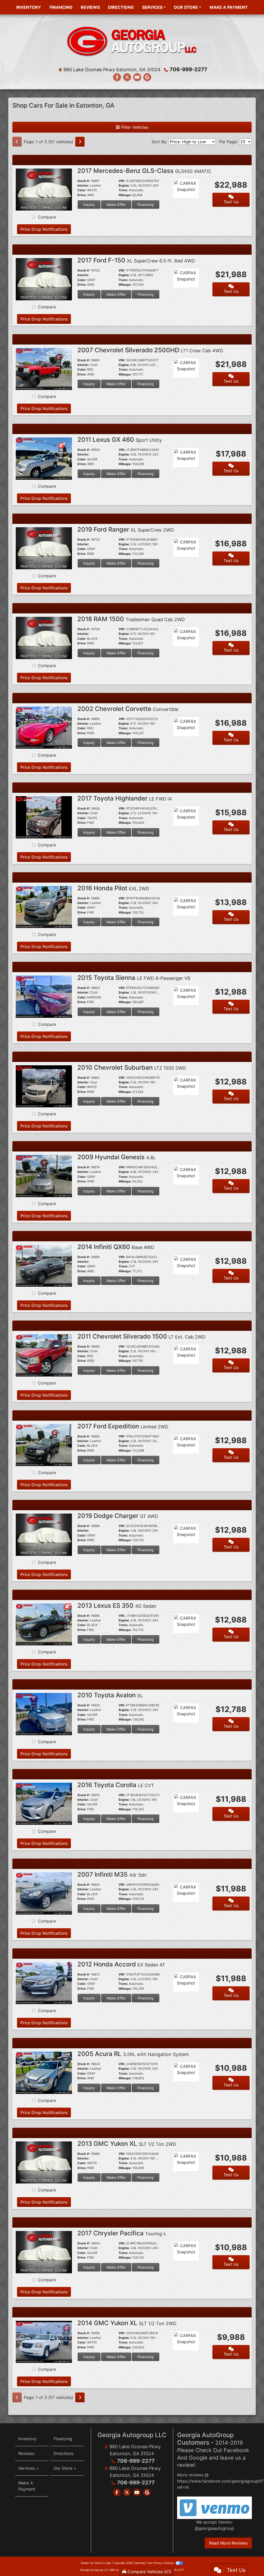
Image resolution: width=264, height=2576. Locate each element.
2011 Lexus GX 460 (120, 440)
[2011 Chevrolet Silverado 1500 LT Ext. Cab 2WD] (44, 1355)
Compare (47, 217)
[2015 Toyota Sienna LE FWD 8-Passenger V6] (44, 996)
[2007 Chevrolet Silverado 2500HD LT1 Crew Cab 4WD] (44, 369)
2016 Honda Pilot (113, 888)
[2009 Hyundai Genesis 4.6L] (44, 1175)
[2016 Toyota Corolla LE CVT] (44, 1803)
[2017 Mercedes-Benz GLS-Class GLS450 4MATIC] (44, 189)
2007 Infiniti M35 (112, 1874)
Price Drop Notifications (44, 229)
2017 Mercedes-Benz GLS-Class (144, 171)
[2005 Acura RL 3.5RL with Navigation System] (44, 2072)
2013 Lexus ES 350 (117, 1606)
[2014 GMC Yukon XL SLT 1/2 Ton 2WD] (44, 2341)
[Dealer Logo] (132, 42)
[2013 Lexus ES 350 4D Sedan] (44, 1624)
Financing (146, 205)
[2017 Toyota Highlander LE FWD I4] (44, 817)
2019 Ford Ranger (126, 529)
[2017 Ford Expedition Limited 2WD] (44, 1445)
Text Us (231, 202)
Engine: (124, 186)
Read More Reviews (228, 2543)
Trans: (123, 190)
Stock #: (84, 181)
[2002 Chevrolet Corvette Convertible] (44, 727)
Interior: (83, 186)
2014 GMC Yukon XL (127, 2323)
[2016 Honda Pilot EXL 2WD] (44, 907)
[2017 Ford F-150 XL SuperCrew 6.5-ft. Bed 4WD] (44, 279)
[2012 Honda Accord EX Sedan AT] (44, 1983)
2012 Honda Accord (121, 1964)
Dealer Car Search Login (96, 2563)
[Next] (80, 142)
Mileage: (125, 195)
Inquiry (89, 205)
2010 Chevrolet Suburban (132, 1067)
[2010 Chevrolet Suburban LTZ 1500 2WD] (44, 1086)
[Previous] (17, 142)
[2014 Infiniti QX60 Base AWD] (44, 1265)
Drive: (82, 195)
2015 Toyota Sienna (134, 978)
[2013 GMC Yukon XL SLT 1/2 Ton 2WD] (44, 2162)
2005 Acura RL (133, 2054)
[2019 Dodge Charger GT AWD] (44, 1534)
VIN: (122, 181)
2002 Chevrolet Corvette (128, 709)
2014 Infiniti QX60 (116, 1247)
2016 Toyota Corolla (116, 1785)
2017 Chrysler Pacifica (122, 2233)
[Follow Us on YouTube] (137, 77)
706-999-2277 (188, 69)
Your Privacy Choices (161, 2563)
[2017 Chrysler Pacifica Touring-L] (44, 2252)
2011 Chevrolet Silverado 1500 (141, 1336)
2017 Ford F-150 (136, 260)
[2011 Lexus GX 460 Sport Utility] (44, 458)
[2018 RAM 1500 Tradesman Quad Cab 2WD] (44, 637)
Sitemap (140, 2563)
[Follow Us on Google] (147, 77)
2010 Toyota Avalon (110, 1695)
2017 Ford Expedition (123, 1426)
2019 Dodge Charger (118, 1516)
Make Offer (116, 205)
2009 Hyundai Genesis (117, 1157)
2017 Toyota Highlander (125, 798)
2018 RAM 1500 (131, 619)
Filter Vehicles (134, 127)
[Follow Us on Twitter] (127, 77)
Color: (82, 190)
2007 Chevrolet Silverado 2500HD (150, 350)
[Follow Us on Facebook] (117, 77)
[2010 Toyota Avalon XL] (44, 1714)
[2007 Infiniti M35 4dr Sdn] (44, 1893)
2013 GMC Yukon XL (127, 2144)
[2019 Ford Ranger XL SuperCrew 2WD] (44, 548)
